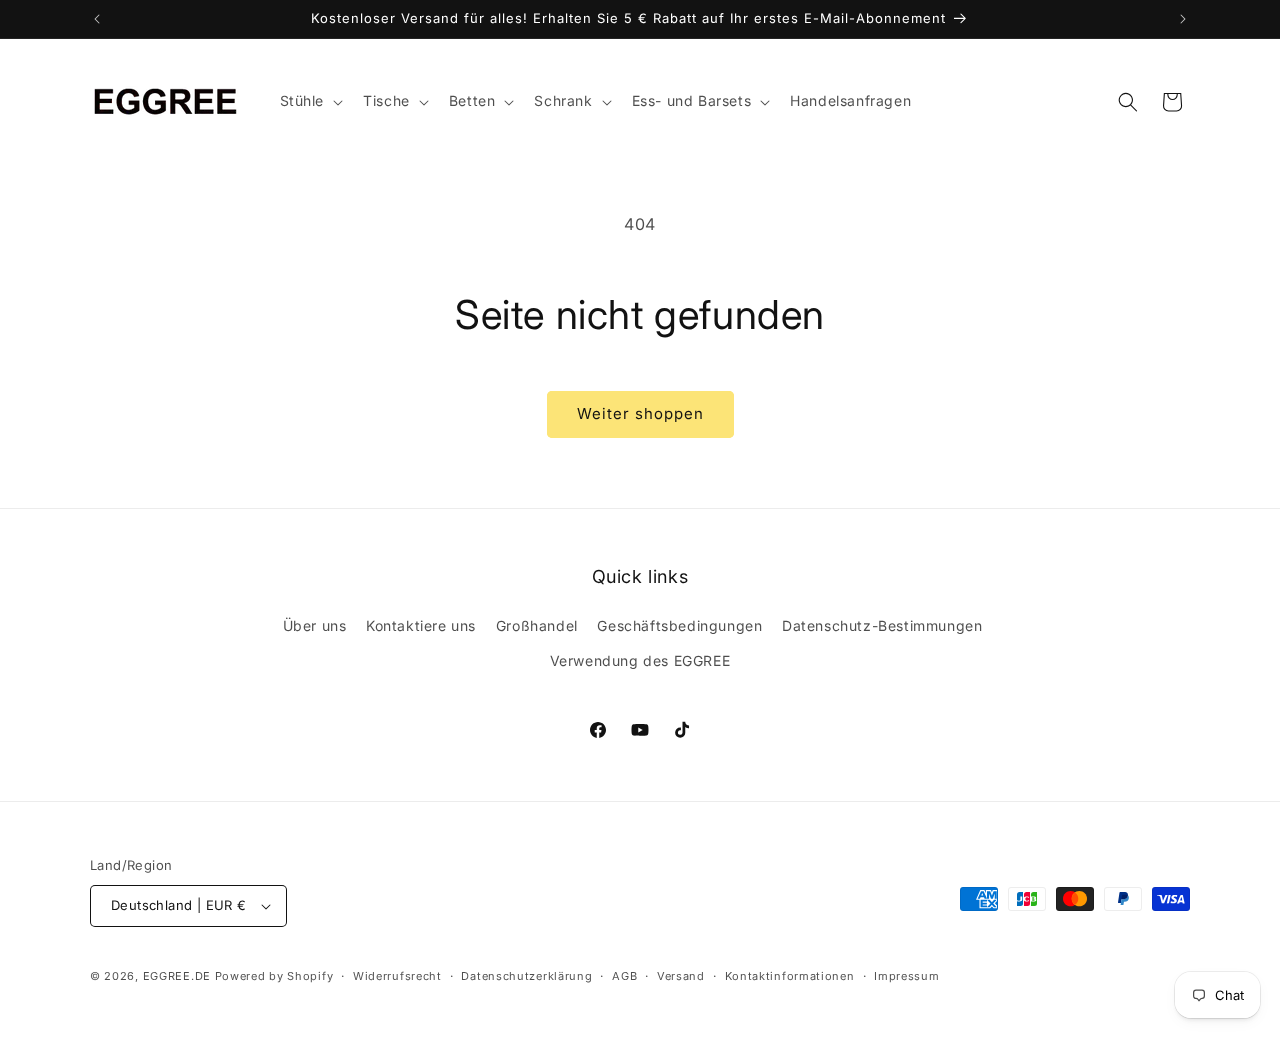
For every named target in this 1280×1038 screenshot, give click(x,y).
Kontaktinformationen (790, 976)
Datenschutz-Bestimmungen (882, 625)
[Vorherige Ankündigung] (97, 19)
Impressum (906, 976)
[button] (310, 101)
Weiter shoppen (640, 413)
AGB (624, 976)
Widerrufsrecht (397, 976)
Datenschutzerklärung (526, 976)
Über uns (315, 625)
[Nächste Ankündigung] (1183, 19)
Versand (681, 976)
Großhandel (537, 625)
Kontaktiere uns (421, 625)
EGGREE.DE (177, 976)
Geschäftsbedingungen (679, 625)
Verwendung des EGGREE (640, 660)
